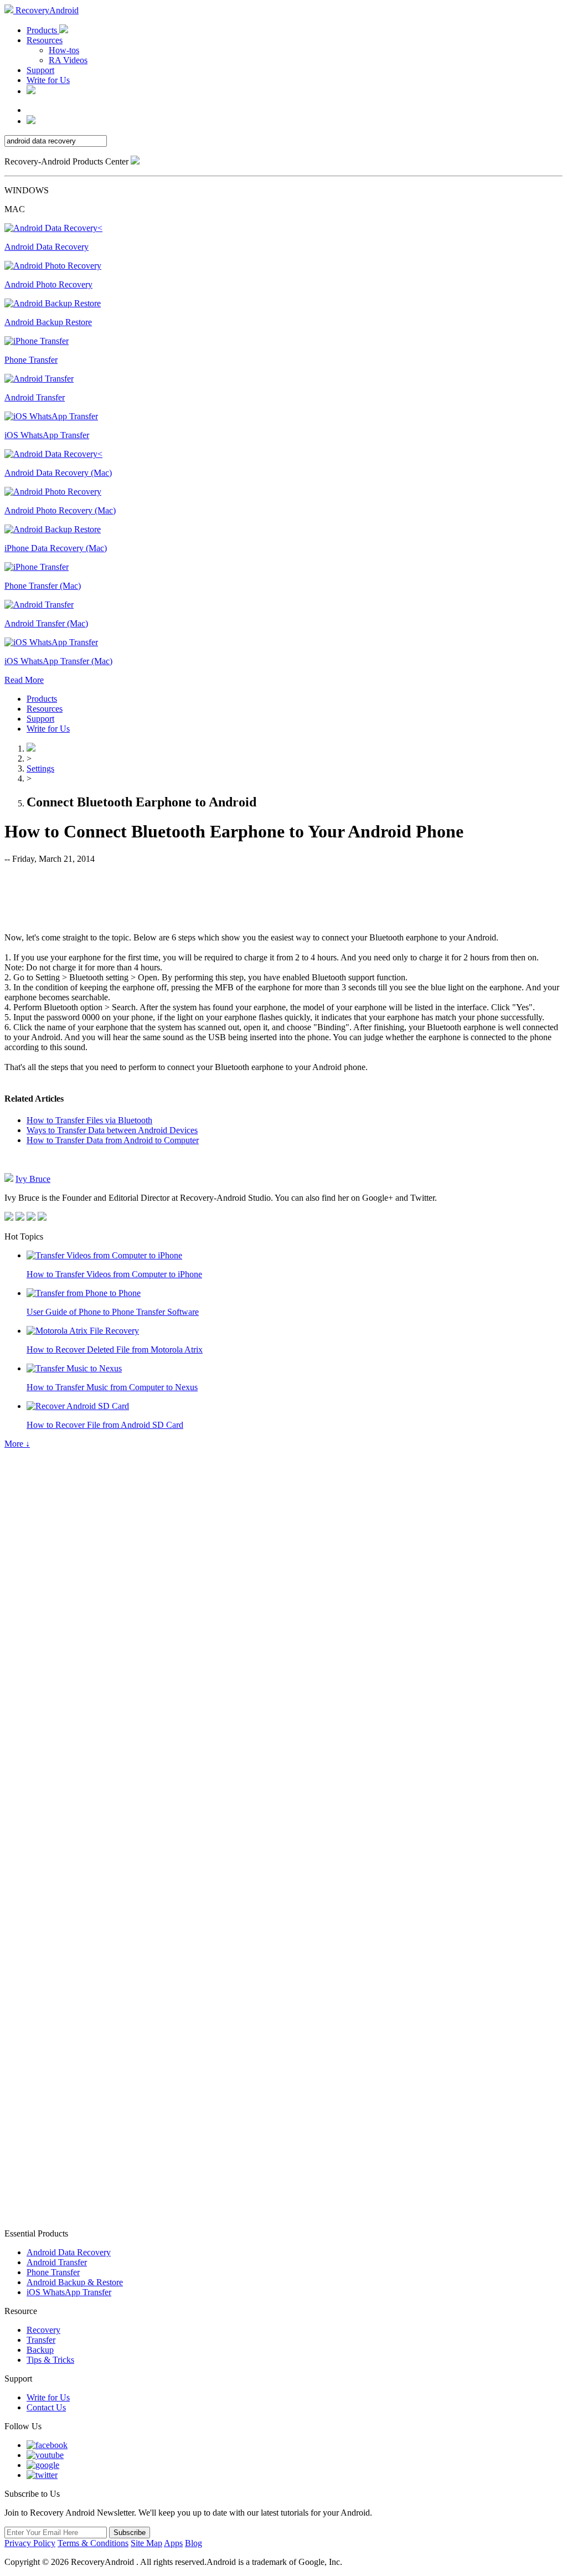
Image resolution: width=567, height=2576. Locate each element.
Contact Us (46, 2407)
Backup (40, 2350)
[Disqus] (283, 1782)
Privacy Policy (30, 2543)
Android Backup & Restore (75, 2282)
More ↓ (17, 1444)
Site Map (146, 2543)
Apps (173, 2543)
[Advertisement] (283, 897)
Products (43, 30)
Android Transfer (57, 2262)
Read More (24, 680)
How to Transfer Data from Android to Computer (113, 1140)
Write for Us (48, 80)
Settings (40, 768)
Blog (194, 2543)
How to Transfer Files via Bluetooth (89, 1120)
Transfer (41, 2340)
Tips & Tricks (50, 2360)
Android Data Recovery (69, 2252)
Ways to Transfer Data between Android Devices (112, 1130)
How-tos (64, 50)
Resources (45, 40)
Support (40, 70)
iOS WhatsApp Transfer (69, 2292)
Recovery (43, 2330)
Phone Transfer (53, 2272)
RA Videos (68, 60)
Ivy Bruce (33, 1179)
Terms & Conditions (93, 2543)
